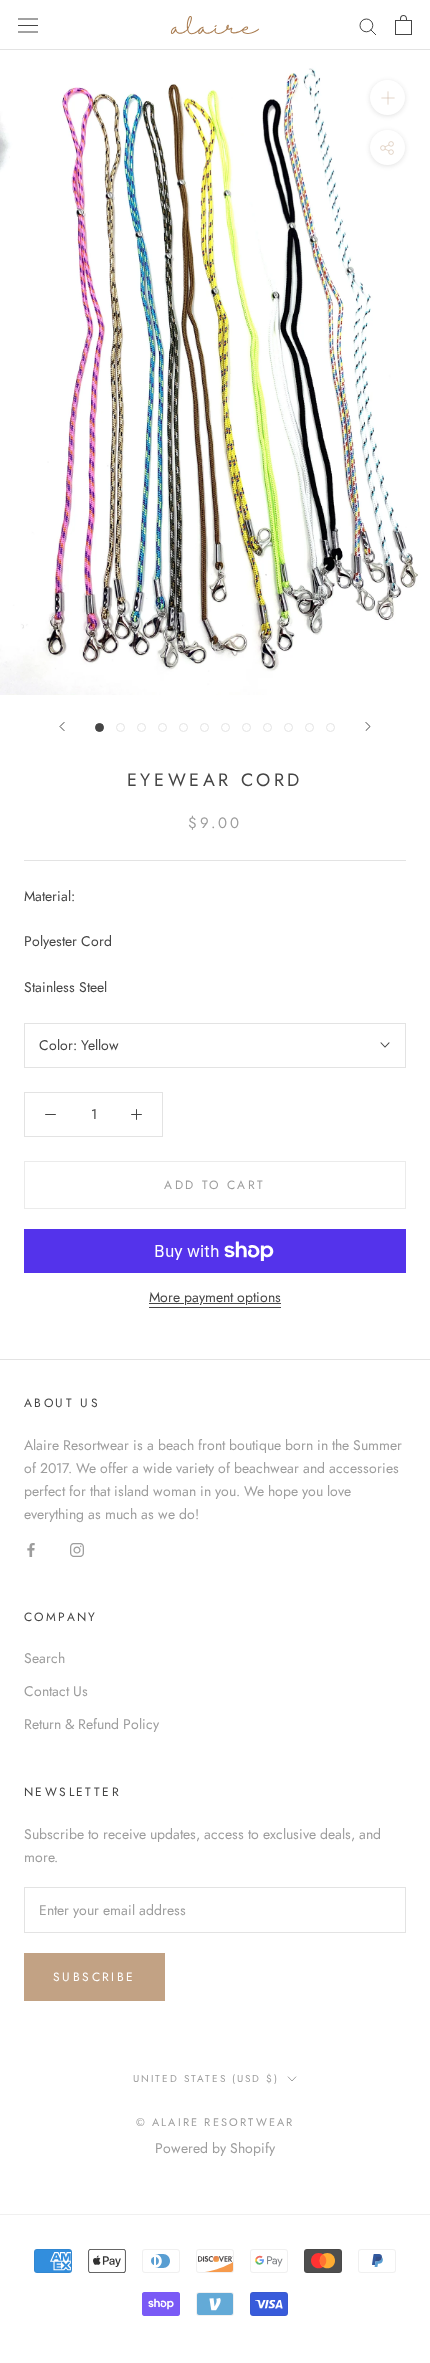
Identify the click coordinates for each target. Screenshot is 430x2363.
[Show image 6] (204, 727)
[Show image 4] (162, 727)
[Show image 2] (120, 727)
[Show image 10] (288, 727)
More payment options (215, 1297)
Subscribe (94, 1977)
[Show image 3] (141, 727)
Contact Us (56, 1691)
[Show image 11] (309, 727)
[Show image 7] (225, 727)
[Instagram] (77, 1548)
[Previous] (62, 726)
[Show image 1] (99, 727)
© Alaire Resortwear (215, 2122)
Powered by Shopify (215, 2148)
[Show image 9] (267, 727)
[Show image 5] (183, 727)
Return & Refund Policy (91, 1724)
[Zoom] (387, 97)
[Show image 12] (330, 727)
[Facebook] (31, 1548)
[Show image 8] (246, 727)
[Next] (368, 726)
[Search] (368, 24)
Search (44, 1658)
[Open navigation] (28, 25)
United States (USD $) (206, 2078)
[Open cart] (403, 25)
